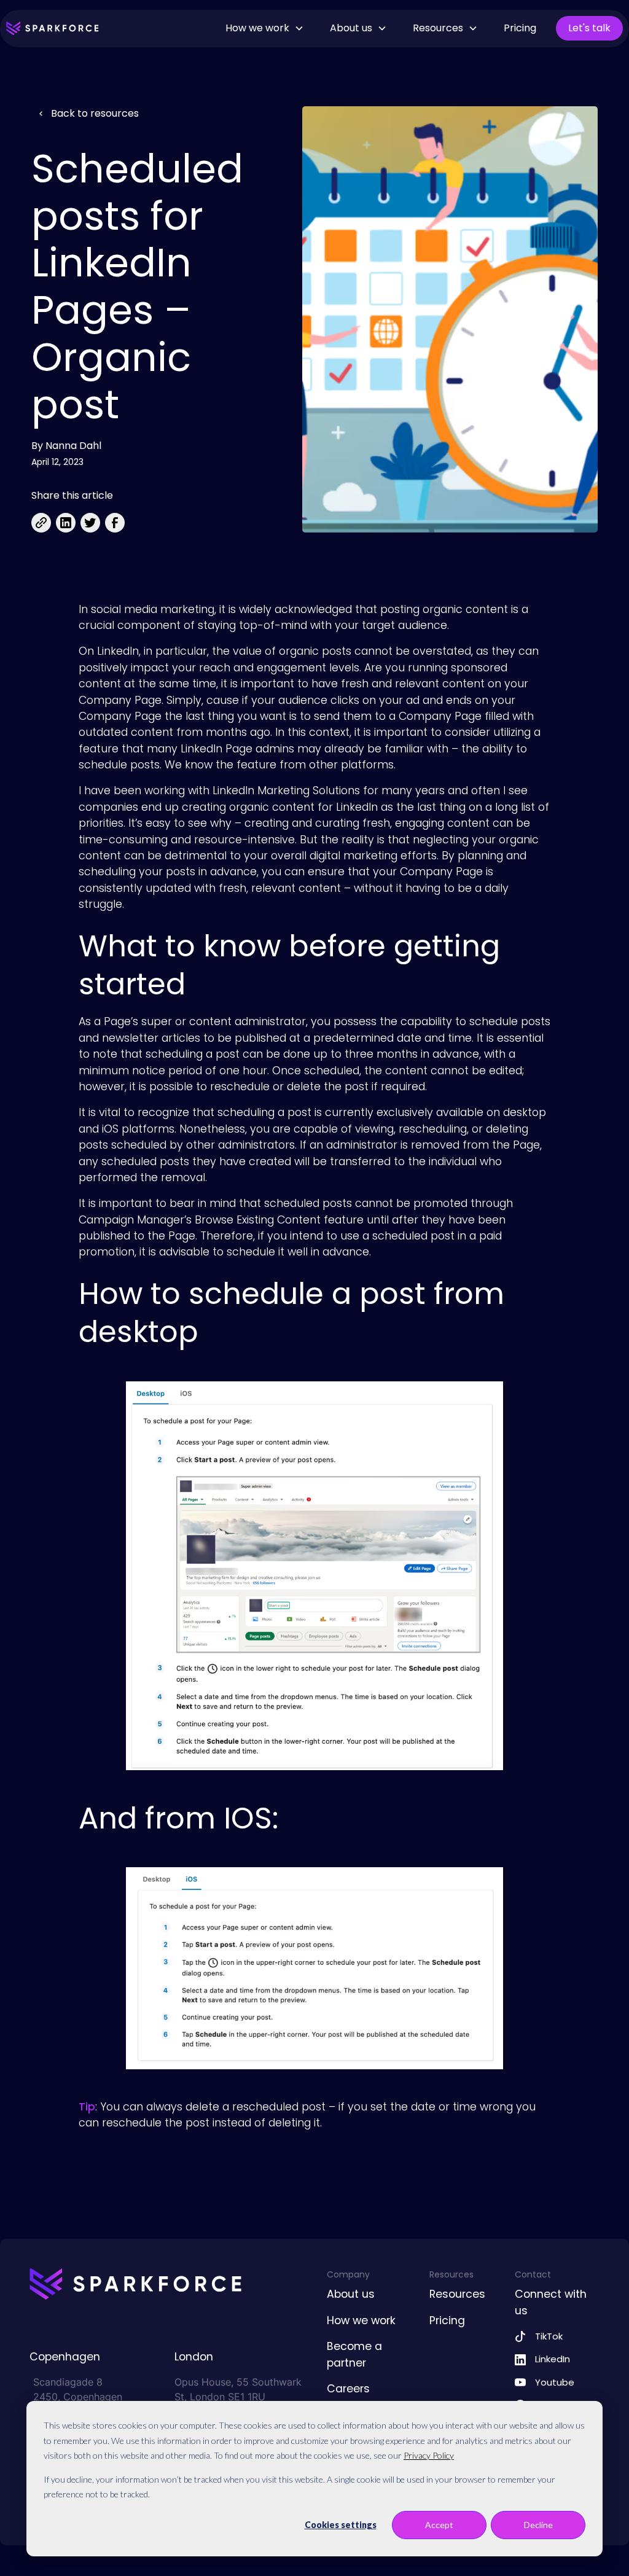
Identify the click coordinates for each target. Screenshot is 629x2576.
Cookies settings (341, 2525)
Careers (348, 2389)
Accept (439, 2525)
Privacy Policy (429, 2455)
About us (351, 2294)
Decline (538, 2525)
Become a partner (354, 2354)
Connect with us (551, 2302)
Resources (457, 2294)
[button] (265, 28)
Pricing (520, 28)
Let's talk (589, 28)
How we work (361, 2320)
